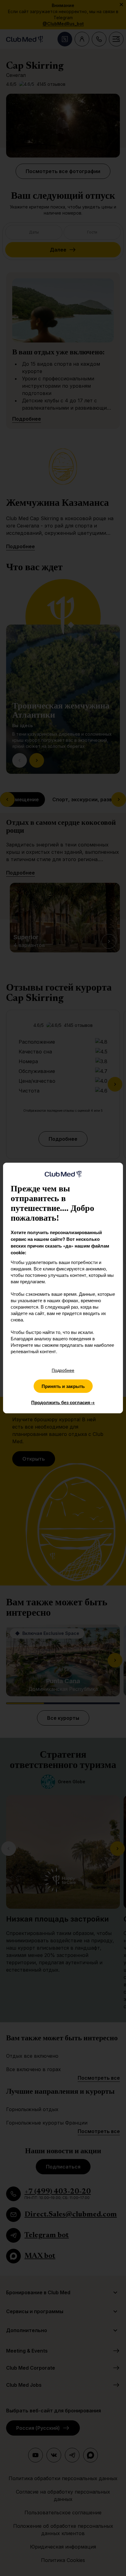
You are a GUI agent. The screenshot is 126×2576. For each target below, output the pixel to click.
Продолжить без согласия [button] (63, 1402)
